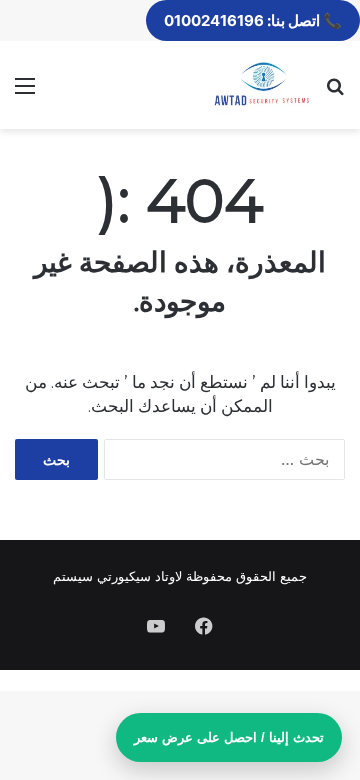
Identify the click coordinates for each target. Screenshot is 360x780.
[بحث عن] (335, 92)
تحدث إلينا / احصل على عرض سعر (229, 737)
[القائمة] (25, 92)
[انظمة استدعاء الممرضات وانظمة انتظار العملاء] (262, 85)
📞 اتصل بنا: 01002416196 (253, 20)
